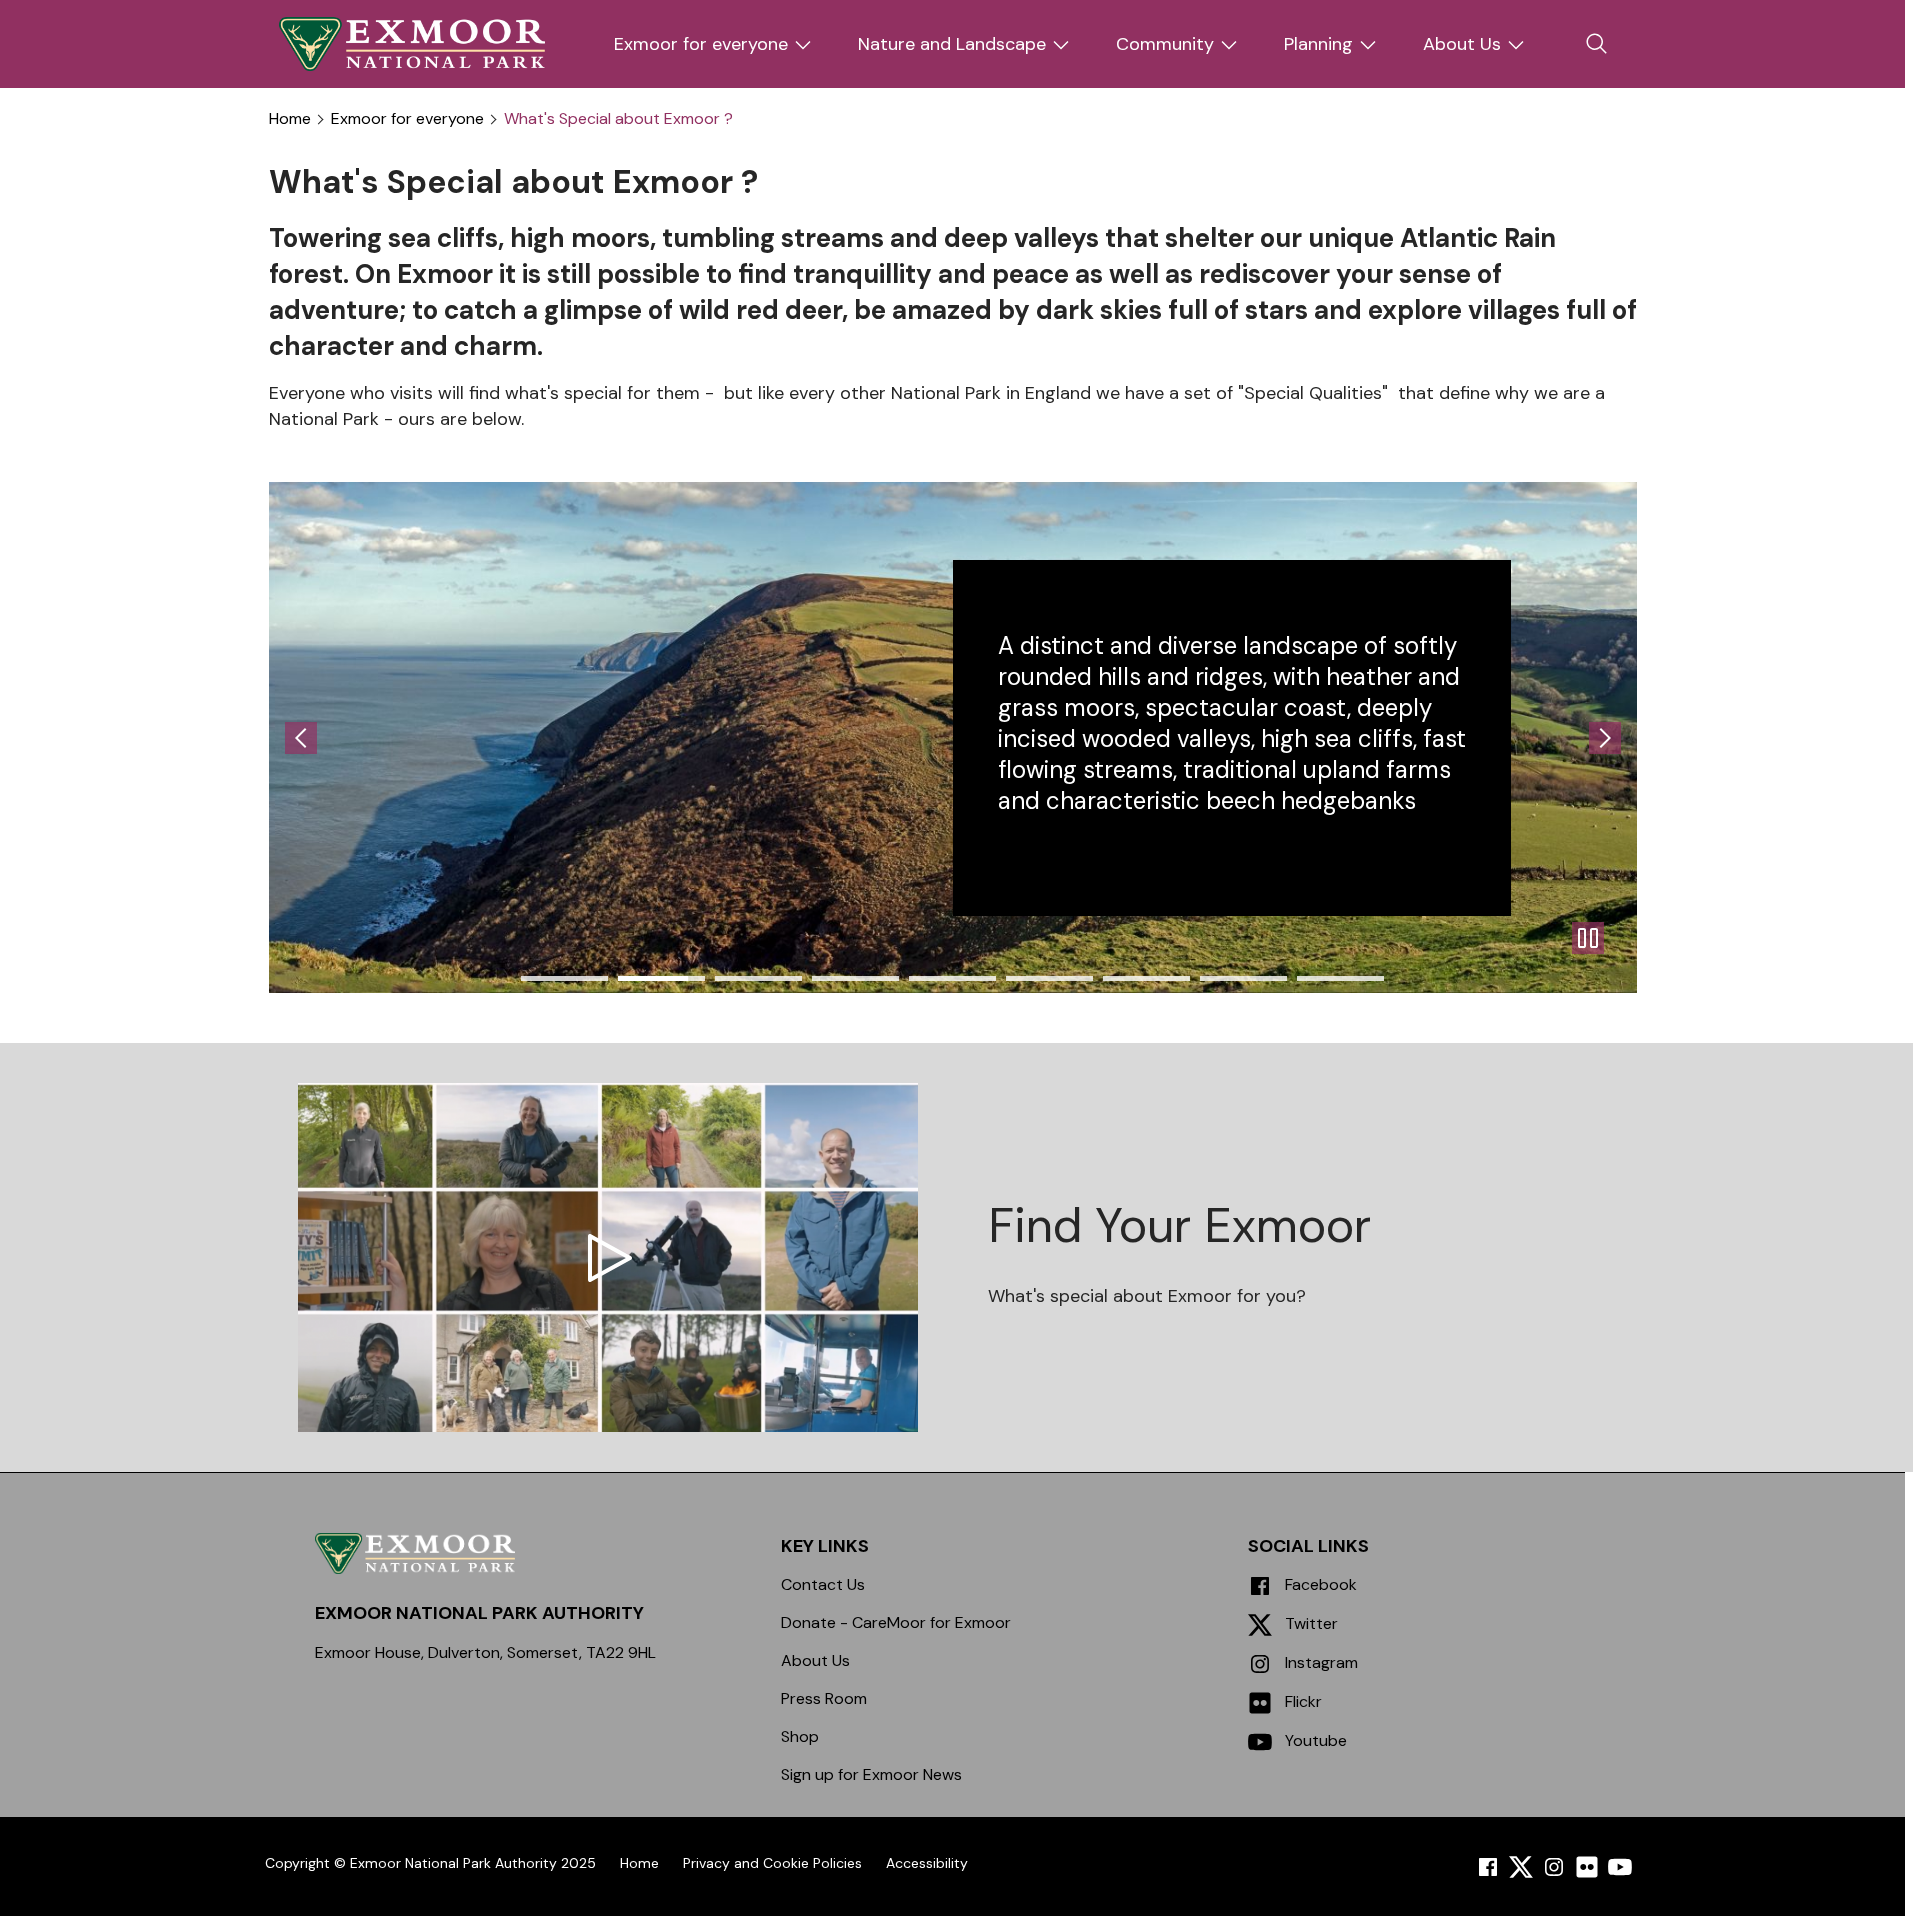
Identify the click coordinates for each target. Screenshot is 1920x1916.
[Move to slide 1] (661, 978)
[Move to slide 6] (1146, 978)
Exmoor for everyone (701, 44)
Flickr (1301, 1701)
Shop (800, 1736)
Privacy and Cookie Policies (772, 1863)
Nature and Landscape (952, 44)
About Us (1462, 44)
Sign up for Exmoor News (871, 1774)
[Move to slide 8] (1340, 978)
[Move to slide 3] (855, 978)
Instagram (1319, 1662)
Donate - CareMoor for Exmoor (896, 1622)
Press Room (824, 1698)
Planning (1318, 44)
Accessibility (927, 1863)
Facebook (1319, 1584)
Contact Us (823, 1584)
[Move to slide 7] (1243, 978)
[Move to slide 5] (1049, 978)
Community (1165, 44)
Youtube (1314, 1740)
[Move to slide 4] (952, 978)
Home (290, 119)
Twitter (1309, 1623)
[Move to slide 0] (564, 978)
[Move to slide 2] (758, 978)
